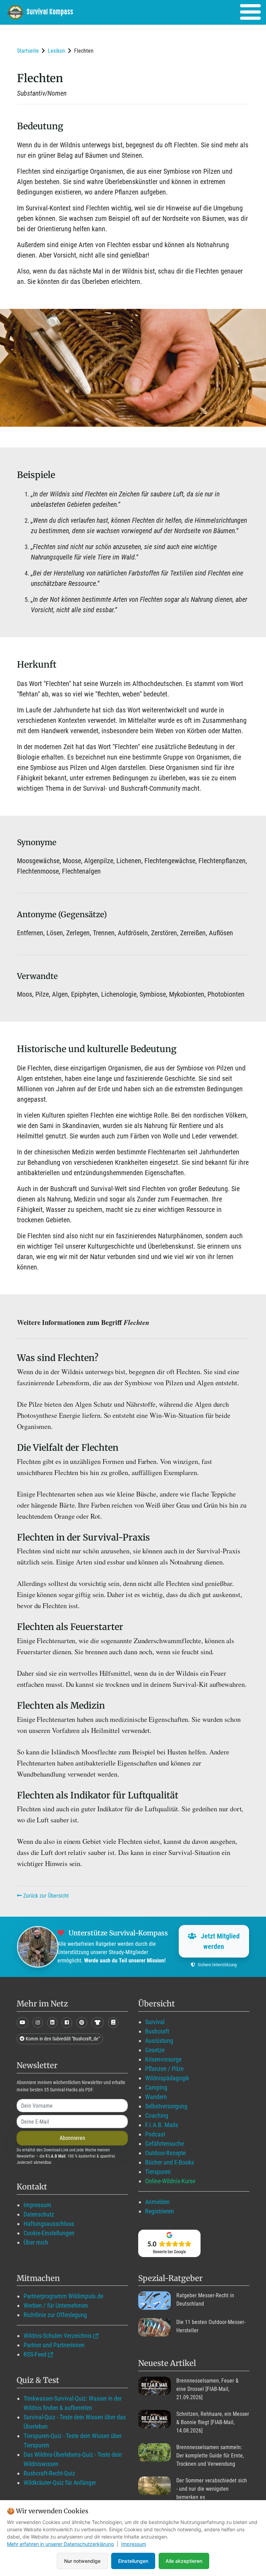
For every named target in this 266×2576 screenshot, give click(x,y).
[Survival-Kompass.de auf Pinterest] (82, 2023)
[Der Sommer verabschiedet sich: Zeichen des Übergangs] (154, 2486)
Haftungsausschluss (49, 2224)
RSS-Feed (35, 2354)
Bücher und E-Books (170, 2162)
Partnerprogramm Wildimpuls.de (63, 2296)
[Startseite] (45, 12)
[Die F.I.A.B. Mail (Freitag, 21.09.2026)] (154, 2386)
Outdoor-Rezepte (165, 2153)
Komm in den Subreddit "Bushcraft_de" (62, 2039)
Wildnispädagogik (167, 2078)
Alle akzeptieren (184, 2561)
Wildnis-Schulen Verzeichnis (58, 2336)
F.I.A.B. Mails (162, 2125)
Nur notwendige (82, 2561)
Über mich (36, 2242)
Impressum (37, 2205)
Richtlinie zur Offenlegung (55, 2315)
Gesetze (155, 2050)
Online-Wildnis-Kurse (170, 2181)
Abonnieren (72, 2138)
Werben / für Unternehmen (56, 2305)
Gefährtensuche (165, 2144)
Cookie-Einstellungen (49, 2233)
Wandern (156, 2097)
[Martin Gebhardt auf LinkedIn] (52, 2023)
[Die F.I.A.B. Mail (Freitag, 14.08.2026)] (154, 2419)
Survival (155, 2022)
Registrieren (159, 2211)
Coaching (157, 2115)
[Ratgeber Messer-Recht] (154, 2301)
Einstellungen (133, 2561)
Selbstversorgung (166, 2106)
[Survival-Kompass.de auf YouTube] (23, 2023)
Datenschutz (39, 2214)
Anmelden (157, 2202)
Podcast (155, 2134)
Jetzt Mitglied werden (219, 1941)
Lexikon (56, 51)
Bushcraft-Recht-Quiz (49, 2473)
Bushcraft (157, 2031)
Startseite (28, 51)
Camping (156, 2087)
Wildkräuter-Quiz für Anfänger (60, 2483)
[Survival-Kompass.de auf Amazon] (98, 2023)
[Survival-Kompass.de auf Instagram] (38, 2023)
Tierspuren (158, 2172)
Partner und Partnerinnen (54, 2345)
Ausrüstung (159, 2041)
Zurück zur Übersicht (45, 1896)
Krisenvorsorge (163, 2059)
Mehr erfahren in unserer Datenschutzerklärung (60, 2544)
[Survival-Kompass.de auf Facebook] (67, 2023)
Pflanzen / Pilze (164, 2069)
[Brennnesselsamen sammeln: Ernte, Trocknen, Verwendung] (154, 2452)
